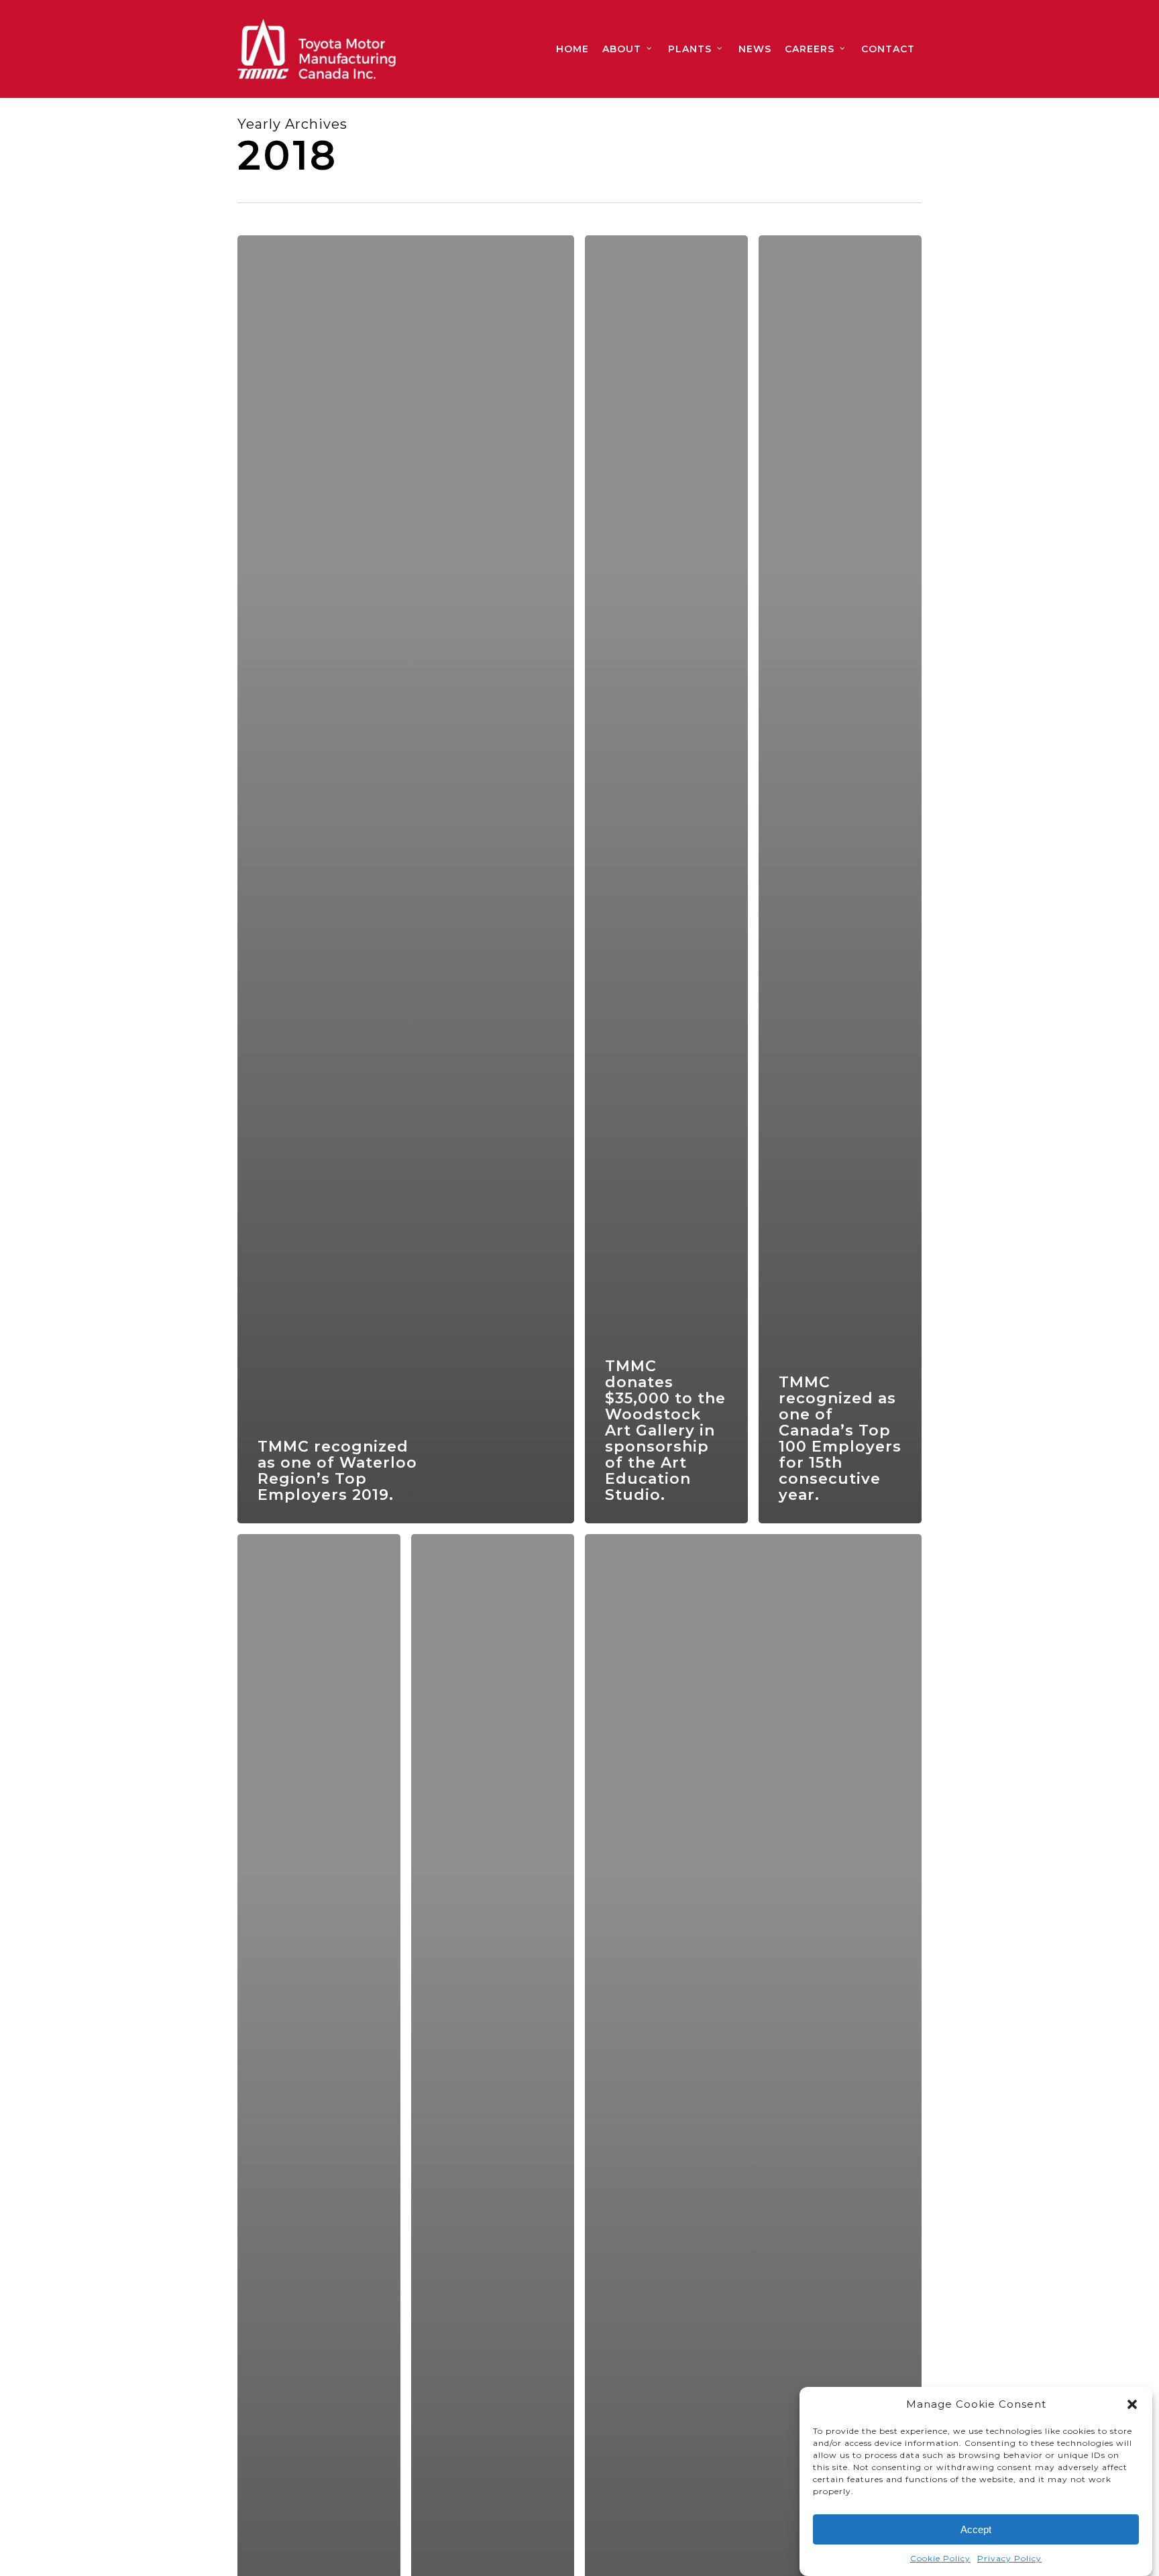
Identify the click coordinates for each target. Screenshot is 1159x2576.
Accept (976, 2529)
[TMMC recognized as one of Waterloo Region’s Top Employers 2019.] (406, 879)
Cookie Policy (940, 2558)
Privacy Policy (1009, 2558)
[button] (1132, 2404)
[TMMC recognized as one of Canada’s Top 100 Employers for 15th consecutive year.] (840, 879)
